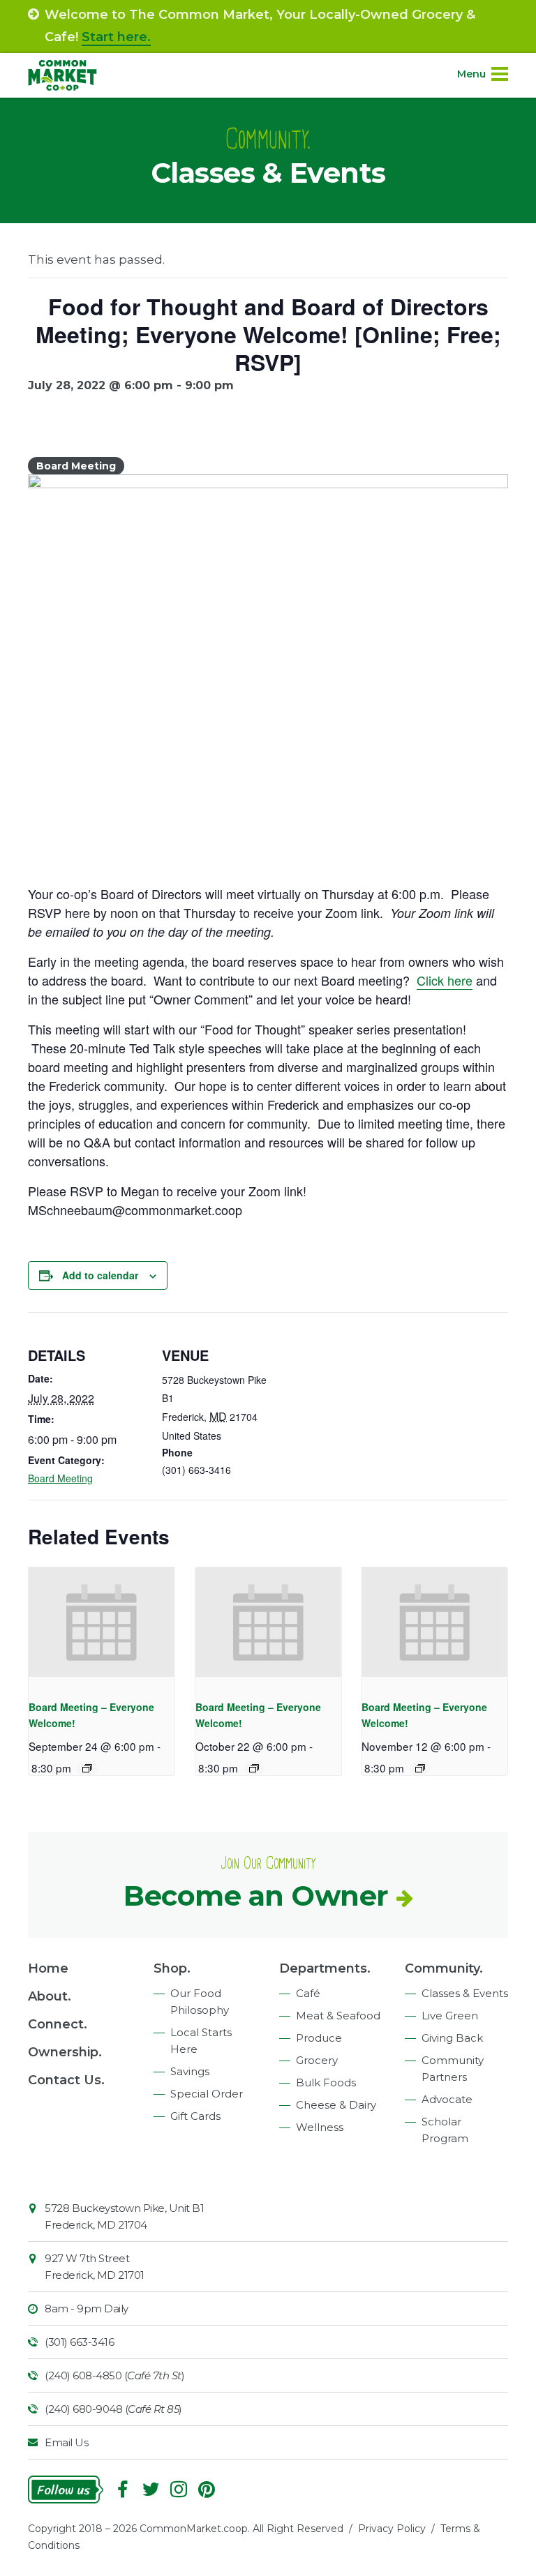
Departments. (325, 1968)
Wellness (320, 2127)
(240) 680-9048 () (113, 2409)
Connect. (58, 2024)
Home (48, 1968)
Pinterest (207, 2490)
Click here (445, 980)
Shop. (172, 1968)
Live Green (450, 2016)
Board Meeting (60, 1478)
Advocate (447, 2099)
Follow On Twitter (151, 2490)
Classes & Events (465, 1993)
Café (308, 1993)
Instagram (179, 2490)
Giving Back (452, 2038)
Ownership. (65, 2052)
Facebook (123, 2490)
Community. (444, 1968)
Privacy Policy (392, 2529)
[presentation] (102, 1622)
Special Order (207, 2094)
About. (50, 1996)
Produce (319, 2038)
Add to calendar (100, 1275)
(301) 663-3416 (79, 2342)
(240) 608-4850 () (114, 2375)
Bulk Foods (326, 2082)
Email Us (66, 2442)
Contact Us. (66, 2080)
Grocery (317, 2060)
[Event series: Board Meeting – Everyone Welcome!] (87, 1768)
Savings (190, 2071)
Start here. (116, 37)
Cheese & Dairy (336, 2105)
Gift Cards (195, 2116)
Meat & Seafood (338, 2016)
